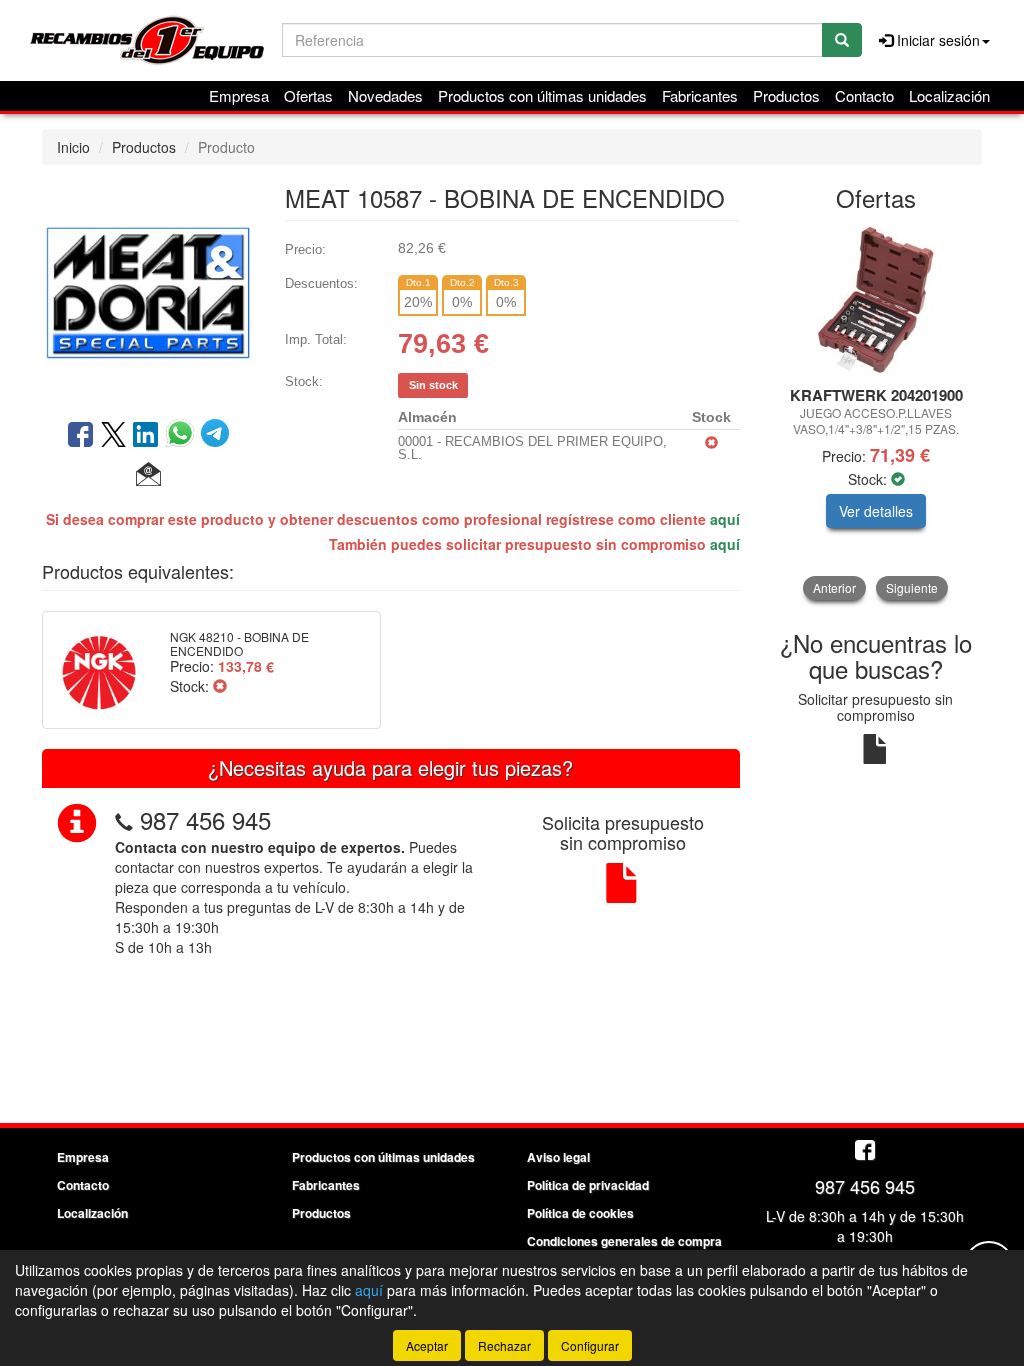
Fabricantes (700, 95)
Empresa (239, 95)
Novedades (385, 95)
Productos (786, 95)
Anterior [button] (834, 587)
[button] (148, 475)
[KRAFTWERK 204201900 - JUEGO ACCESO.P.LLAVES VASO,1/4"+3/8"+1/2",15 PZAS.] (876, 300)
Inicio (73, 147)
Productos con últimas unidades (542, 95)
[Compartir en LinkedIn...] (146, 436)
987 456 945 (205, 819)
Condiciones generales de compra (624, 1241)
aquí (725, 519)
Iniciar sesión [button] (936, 40)
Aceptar (427, 1345)
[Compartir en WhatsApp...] (183, 436)
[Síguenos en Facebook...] (865, 1151)
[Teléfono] (124, 819)
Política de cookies (580, 1213)
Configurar (590, 1345)
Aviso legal (558, 1157)
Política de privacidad (588, 1185)
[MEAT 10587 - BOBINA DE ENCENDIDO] (148, 290)
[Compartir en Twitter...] (113, 436)
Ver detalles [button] (876, 511)
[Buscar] (842, 40)
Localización (949, 95)
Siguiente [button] (912, 587)
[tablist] (876, 412)
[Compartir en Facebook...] (80, 436)
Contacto (864, 95)
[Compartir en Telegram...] (215, 436)
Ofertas (308, 95)
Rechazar (504, 1345)
